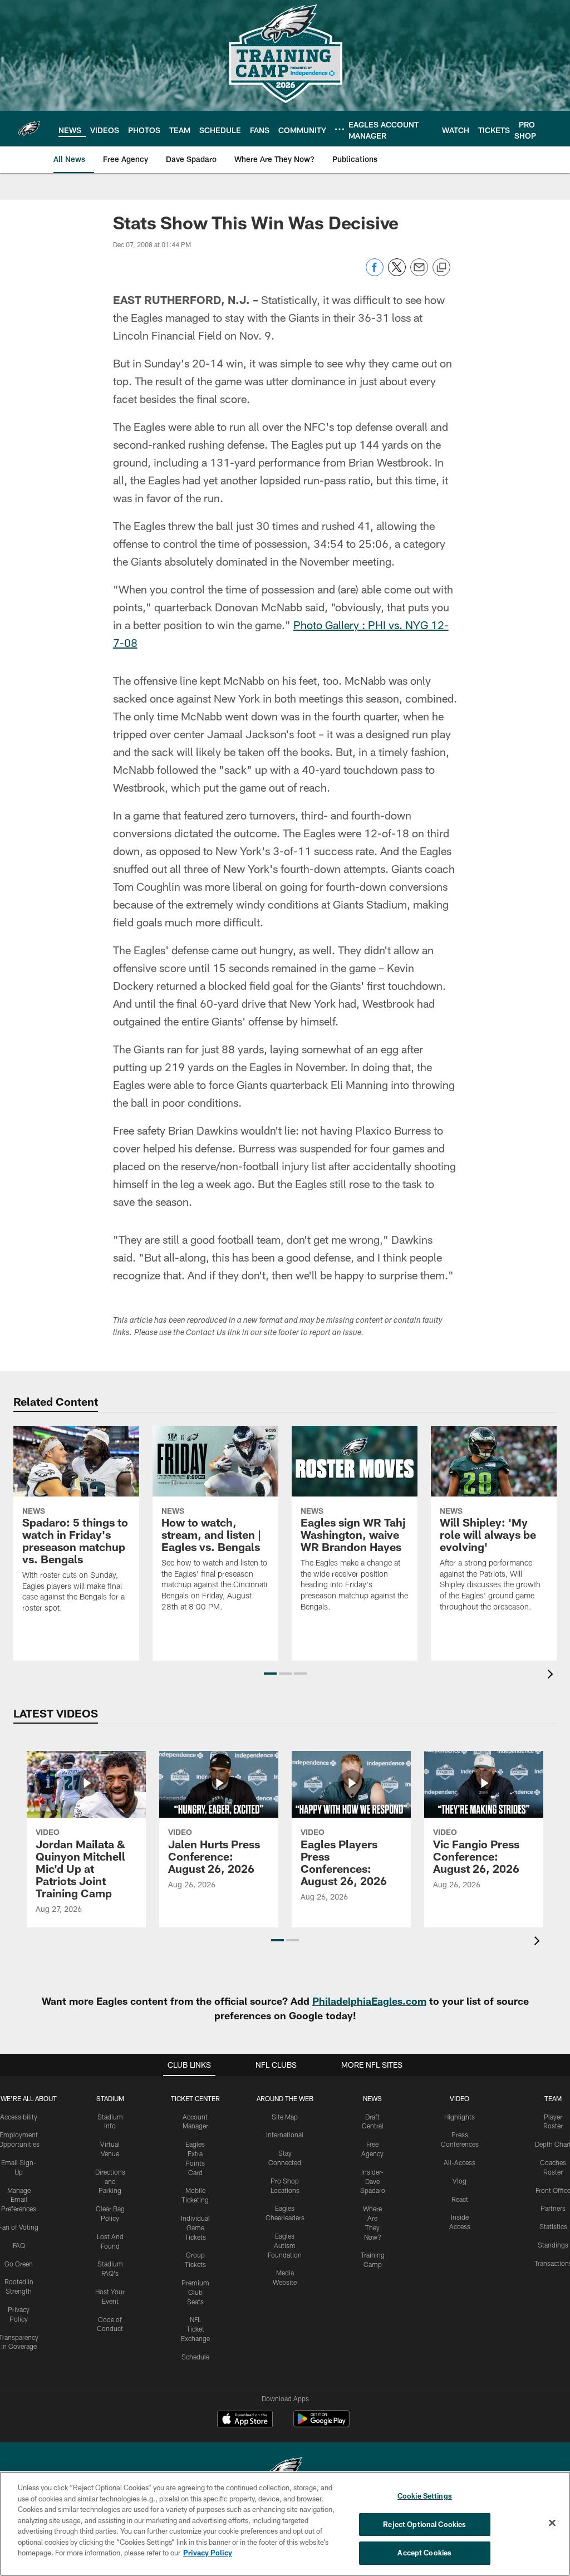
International (285, 2135)
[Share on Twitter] (397, 273)
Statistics (553, 2226)
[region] (285, 2524)
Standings (553, 2245)
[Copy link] (441, 268)
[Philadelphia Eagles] (285, 2470)
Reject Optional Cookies (424, 2524)
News (372, 2098)
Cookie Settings (425, 2496)
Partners (553, 2208)
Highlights (460, 2117)
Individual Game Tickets (195, 2227)
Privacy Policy (208, 2553)
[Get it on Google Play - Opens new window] (321, 2424)
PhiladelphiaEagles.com (369, 2001)
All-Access (460, 2162)
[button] (270, 1674)
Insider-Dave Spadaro (373, 2181)
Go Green (19, 2264)
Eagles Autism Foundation (285, 2245)
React (460, 2199)
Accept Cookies (424, 2553)
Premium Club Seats (195, 2292)
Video (460, 2098)
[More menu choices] (340, 129)
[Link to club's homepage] (29, 129)
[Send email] (419, 273)
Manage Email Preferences (19, 2200)
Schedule (195, 2357)
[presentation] (552, 1675)
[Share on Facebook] (375, 273)
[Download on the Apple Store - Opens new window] (245, 2420)
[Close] (552, 2523)
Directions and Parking (110, 2181)
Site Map (285, 2117)
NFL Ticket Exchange (195, 2329)
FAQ (19, 2245)
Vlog (460, 2181)
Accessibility (19, 2117)
